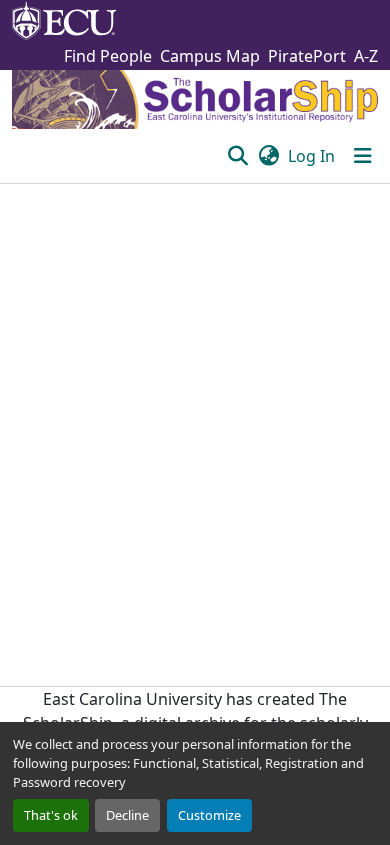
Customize (209, 815)
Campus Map (210, 56)
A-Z (366, 56)
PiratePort (307, 56)
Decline (127, 815)
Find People (108, 56)
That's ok (51, 815)
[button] (237, 156)
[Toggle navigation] (363, 156)
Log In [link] (311, 156)
